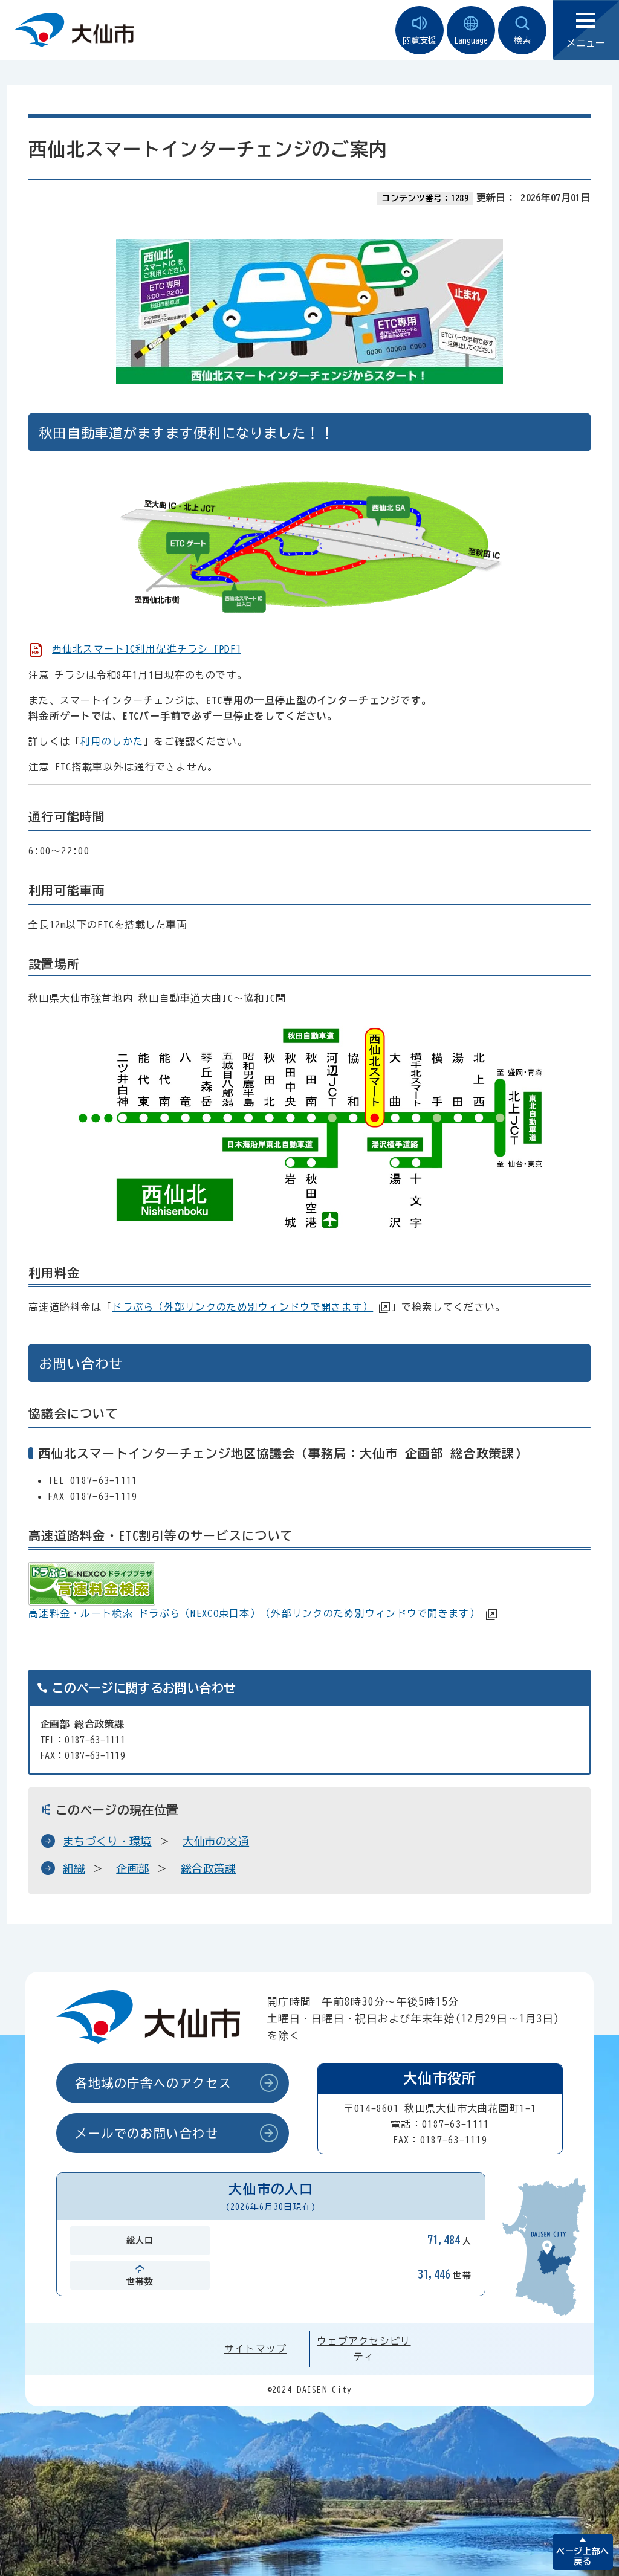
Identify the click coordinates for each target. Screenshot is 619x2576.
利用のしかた (112, 741)
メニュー (586, 43)
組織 (74, 1868)
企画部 (133, 1868)
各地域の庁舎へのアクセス (153, 2083)
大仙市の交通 (216, 1841)
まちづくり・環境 (107, 1841)
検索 (522, 40)
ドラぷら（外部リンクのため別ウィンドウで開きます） (242, 1307)
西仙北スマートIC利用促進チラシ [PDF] (147, 649)
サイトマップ (256, 2349)
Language (471, 40)
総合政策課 (209, 1868)
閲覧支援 (420, 40)
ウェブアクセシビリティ (364, 2349)
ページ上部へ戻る (582, 2556)
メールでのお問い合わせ (147, 2133)
